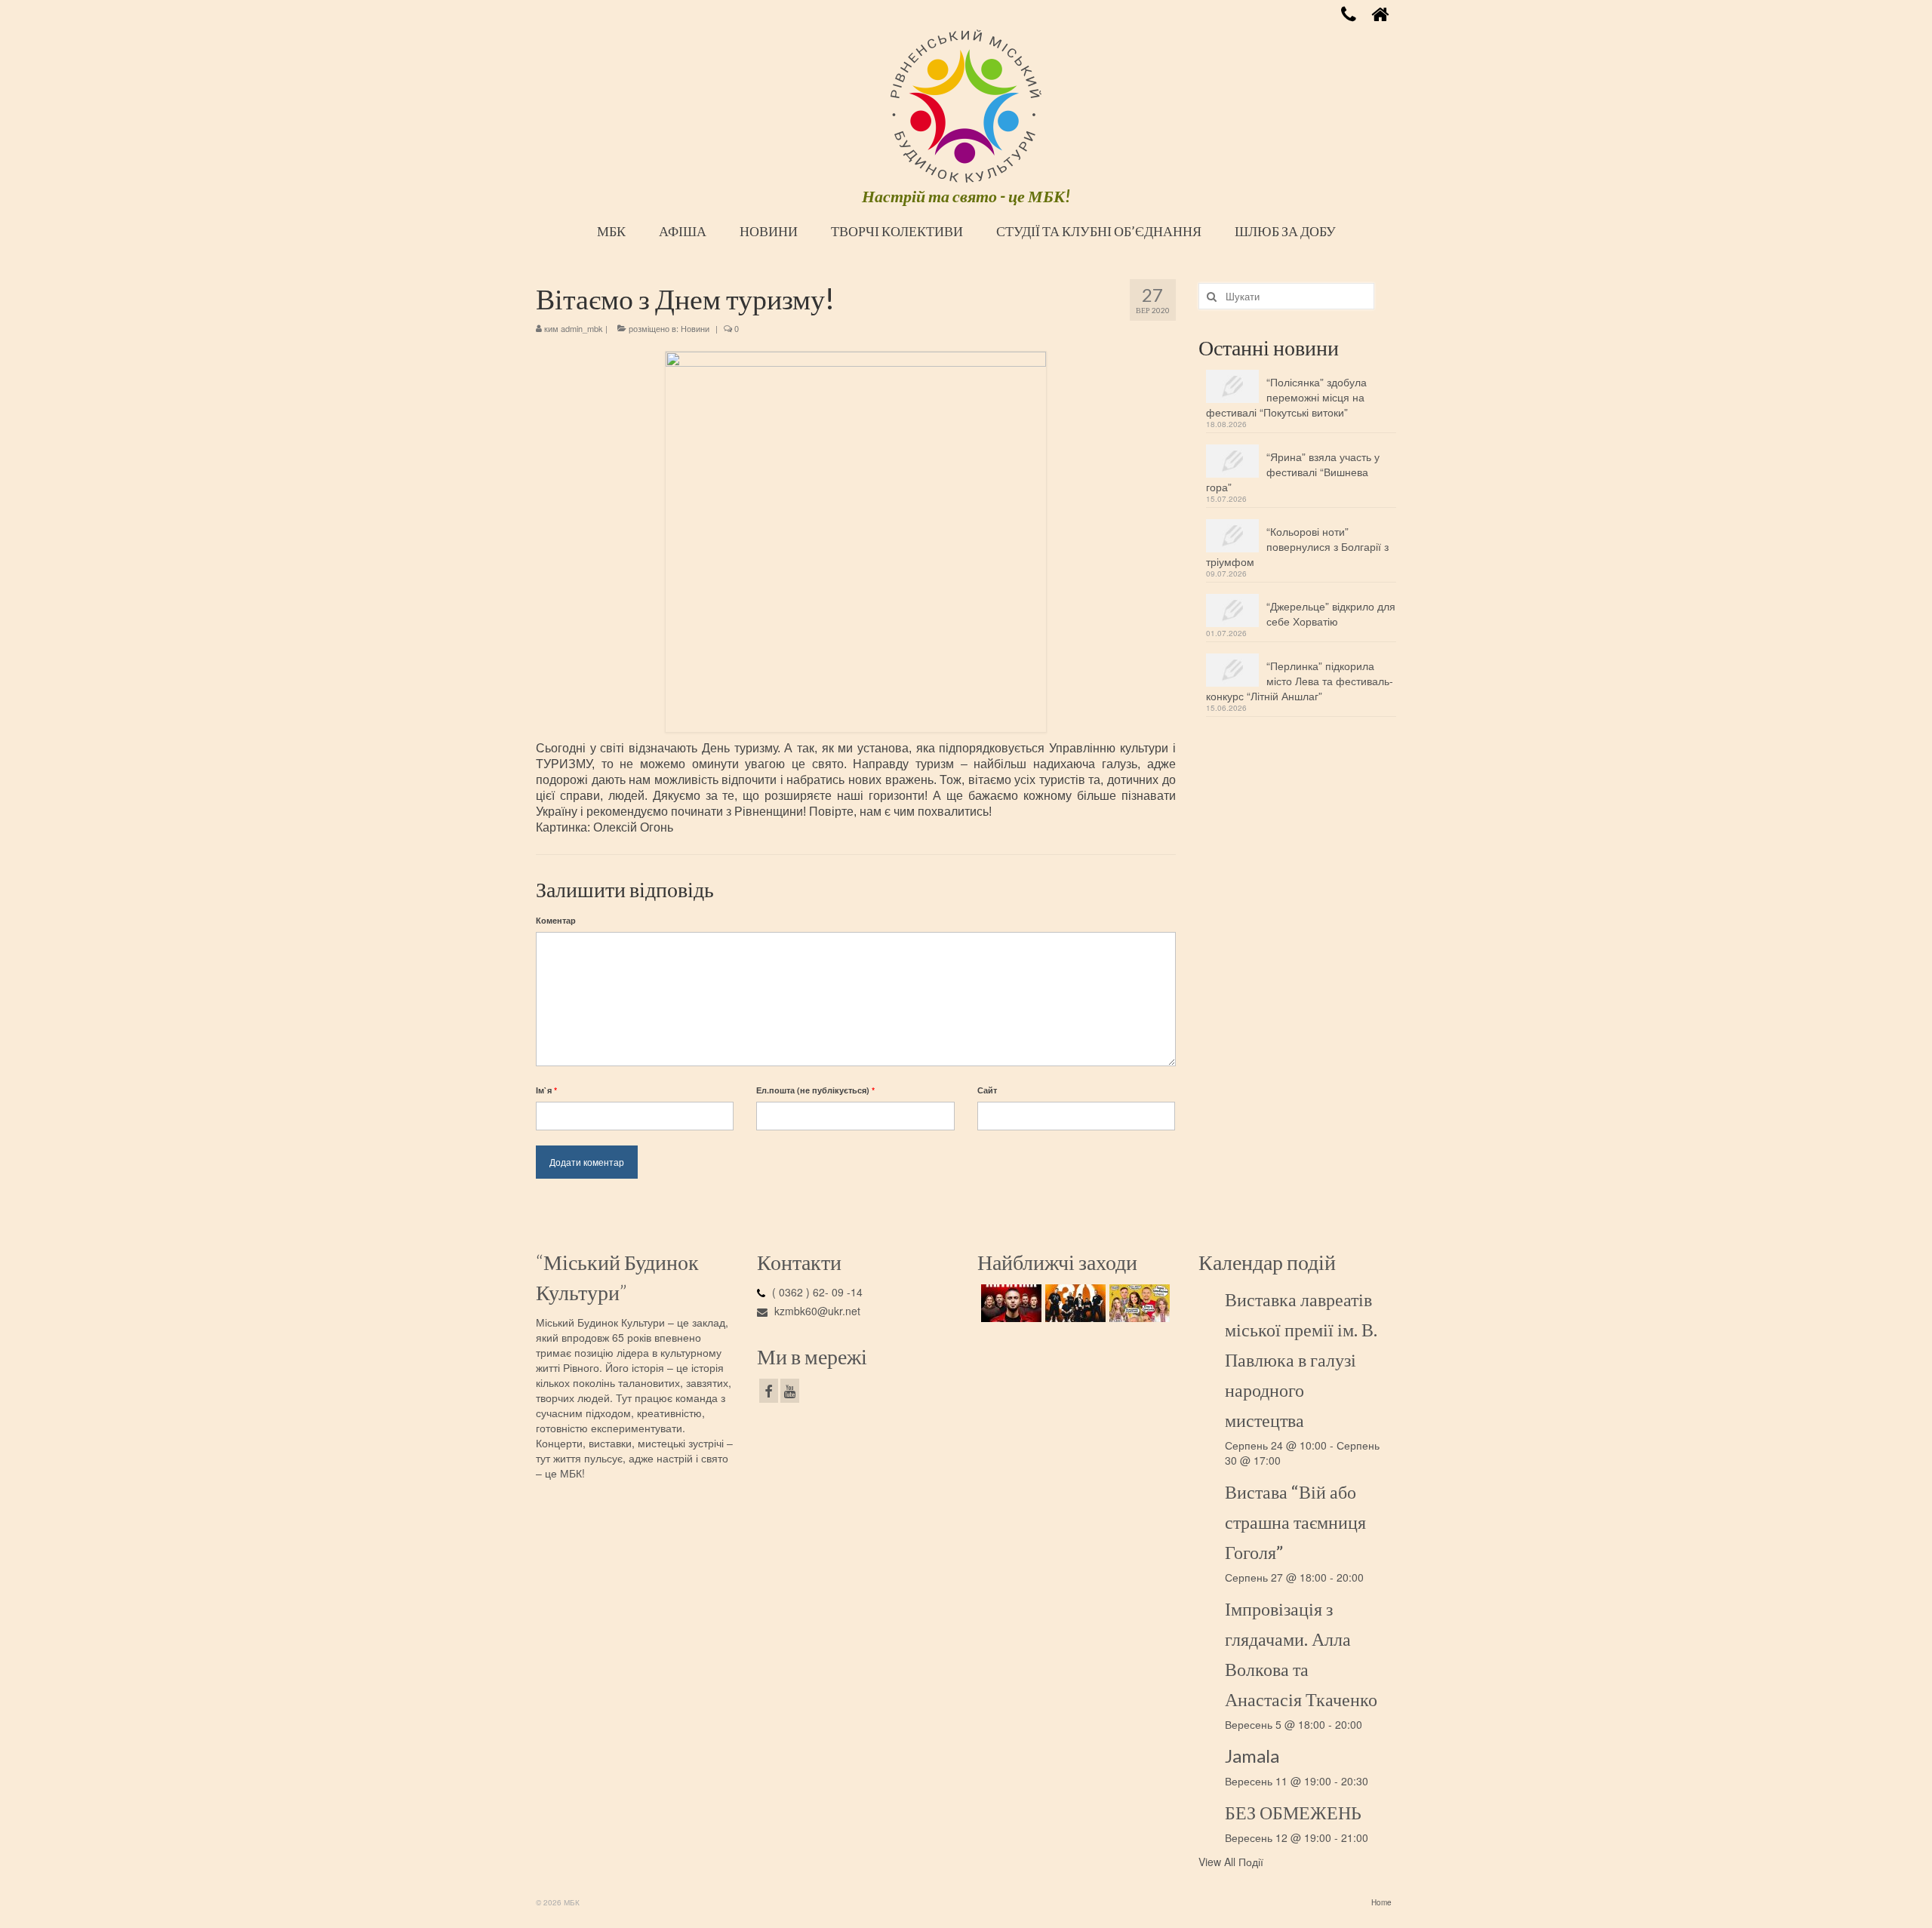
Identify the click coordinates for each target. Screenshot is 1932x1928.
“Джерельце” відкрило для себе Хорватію (1331, 613)
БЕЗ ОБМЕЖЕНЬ (1293, 1812)
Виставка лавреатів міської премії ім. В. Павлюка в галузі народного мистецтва (1301, 1359)
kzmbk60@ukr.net (816, 1311)
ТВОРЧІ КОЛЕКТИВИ (897, 231)
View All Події (1231, 1862)
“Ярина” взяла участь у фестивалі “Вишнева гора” (1293, 472)
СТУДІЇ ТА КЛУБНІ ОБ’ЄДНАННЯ (1099, 231)
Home (1381, 1902)
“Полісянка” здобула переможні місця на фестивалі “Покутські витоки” (1286, 397)
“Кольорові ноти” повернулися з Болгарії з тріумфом (1297, 546)
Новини (695, 328)
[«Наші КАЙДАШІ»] (1138, 1303)
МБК (611, 231)
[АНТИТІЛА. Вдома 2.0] (1009, 1303)
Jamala (1252, 1756)
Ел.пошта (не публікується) (815, 1090)
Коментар (556, 920)
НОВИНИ (769, 231)
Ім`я (546, 1090)
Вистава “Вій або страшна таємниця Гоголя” (1295, 1522)
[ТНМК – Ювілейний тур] (1074, 1303)
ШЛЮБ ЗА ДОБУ (1285, 231)
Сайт (987, 1090)
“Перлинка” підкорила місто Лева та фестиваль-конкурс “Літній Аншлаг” (1300, 681)
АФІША (683, 231)
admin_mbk (582, 328)
